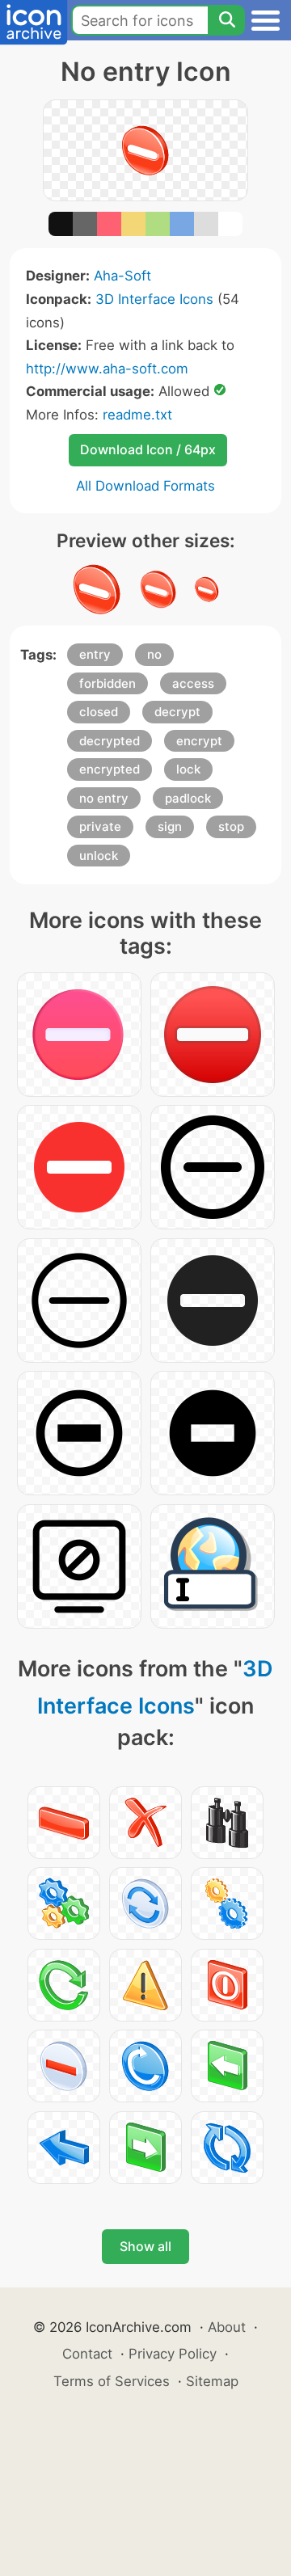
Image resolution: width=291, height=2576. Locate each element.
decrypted (110, 741)
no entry (104, 798)
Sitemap (212, 2381)
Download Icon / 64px (148, 449)
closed (99, 712)
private (100, 826)
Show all (145, 2246)
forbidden (108, 683)
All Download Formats (145, 486)
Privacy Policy (173, 2354)
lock (188, 769)
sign (170, 826)
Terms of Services (112, 2381)
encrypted (110, 769)
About (227, 2327)
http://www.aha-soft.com (107, 369)
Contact (87, 2354)
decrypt (177, 712)
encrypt (199, 741)
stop (231, 826)
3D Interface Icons (154, 299)
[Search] (226, 20)
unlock (99, 856)
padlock (188, 798)
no (154, 654)
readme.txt (137, 415)
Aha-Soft (122, 276)
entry (95, 654)
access (193, 683)
